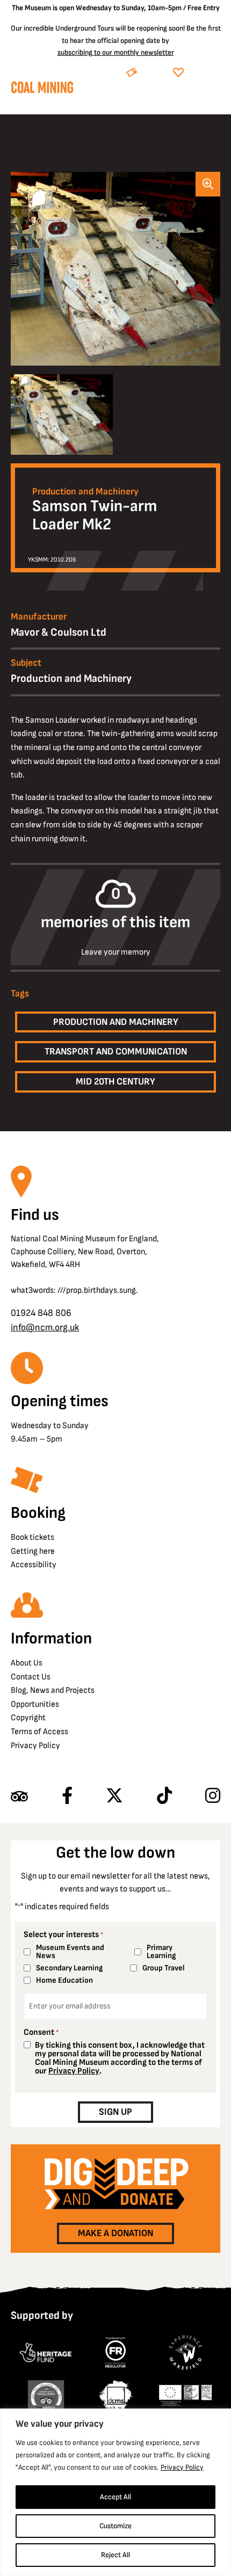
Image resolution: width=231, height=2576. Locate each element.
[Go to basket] (192, 99)
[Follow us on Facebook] (67, 1796)
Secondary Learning (69, 1968)
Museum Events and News (70, 1952)
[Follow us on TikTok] (164, 1796)
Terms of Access (39, 1732)
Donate (204, 73)
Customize (115, 2526)
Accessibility (34, 1565)
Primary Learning (161, 1952)
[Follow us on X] (114, 1796)
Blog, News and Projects (53, 1690)
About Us (27, 1663)
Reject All (115, 2555)
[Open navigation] (212, 99)
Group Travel (164, 1968)
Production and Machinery (85, 492)
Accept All (115, 2497)
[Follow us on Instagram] (213, 1796)
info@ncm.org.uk (45, 1327)
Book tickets (33, 1537)
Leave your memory (116, 952)
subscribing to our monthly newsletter (116, 52)
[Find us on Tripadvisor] (19, 1796)
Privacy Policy (182, 2467)
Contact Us (31, 1677)
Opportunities (35, 1704)
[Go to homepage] (42, 90)
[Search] (166, 99)
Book (153, 73)
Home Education (64, 1980)
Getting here (33, 1551)
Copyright (28, 1718)
